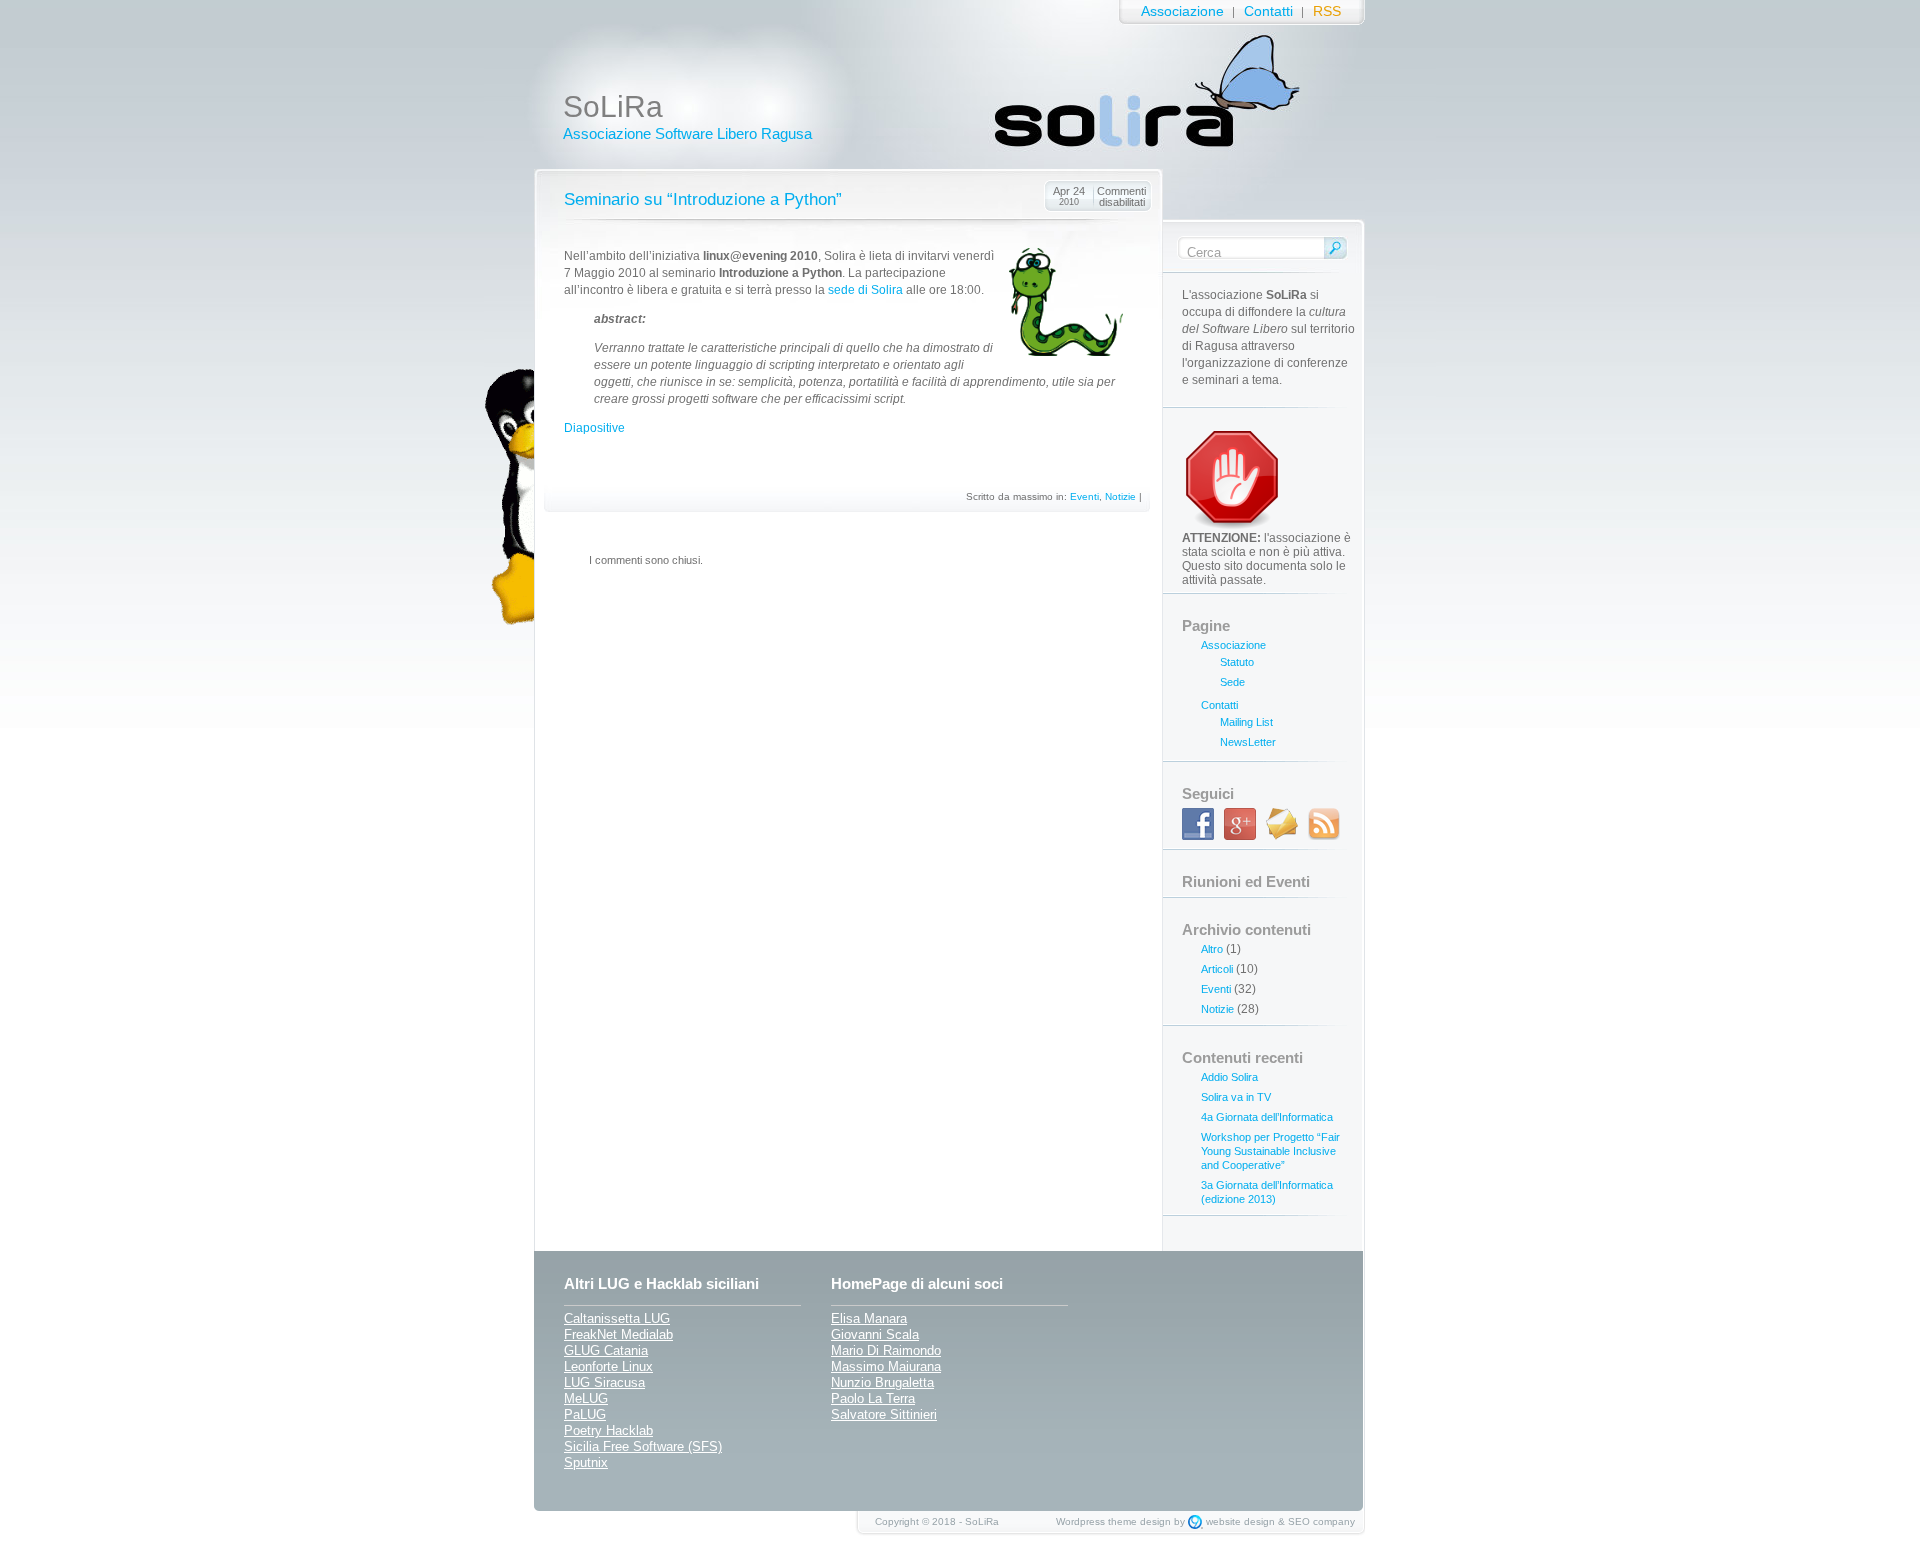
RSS (1327, 11)
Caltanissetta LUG (617, 1318)
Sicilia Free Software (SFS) (643, 1446)
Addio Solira (1229, 1077)
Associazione (1182, 11)
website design (1240, 1521)
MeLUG (586, 1398)
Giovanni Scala (875, 1334)
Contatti (1268, 11)
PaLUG (585, 1414)
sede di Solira (865, 290)
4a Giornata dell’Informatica (1267, 1117)
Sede (1232, 682)
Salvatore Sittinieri (884, 1414)
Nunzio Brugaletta (882, 1382)
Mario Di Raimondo (886, 1350)
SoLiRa (613, 106)
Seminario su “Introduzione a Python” (703, 199)
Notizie (1120, 496)
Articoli (1217, 969)
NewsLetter (1248, 742)
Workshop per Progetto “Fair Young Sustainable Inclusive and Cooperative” (1270, 1151)
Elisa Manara (869, 1318)
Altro (1212, 949)
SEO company (1321, 1521)
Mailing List (1246, 722)
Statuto (1237, 662)
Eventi (1084, 496)
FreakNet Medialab (618, 1334)
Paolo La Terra (873, 1398)
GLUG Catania (606, 1350)
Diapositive (594, 428)
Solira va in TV (1236, 1097)
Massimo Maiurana (886, 1366)
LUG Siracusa (604, 1382)
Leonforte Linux (608, 1366)
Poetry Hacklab (608, 1430)
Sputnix (586, 1462)
